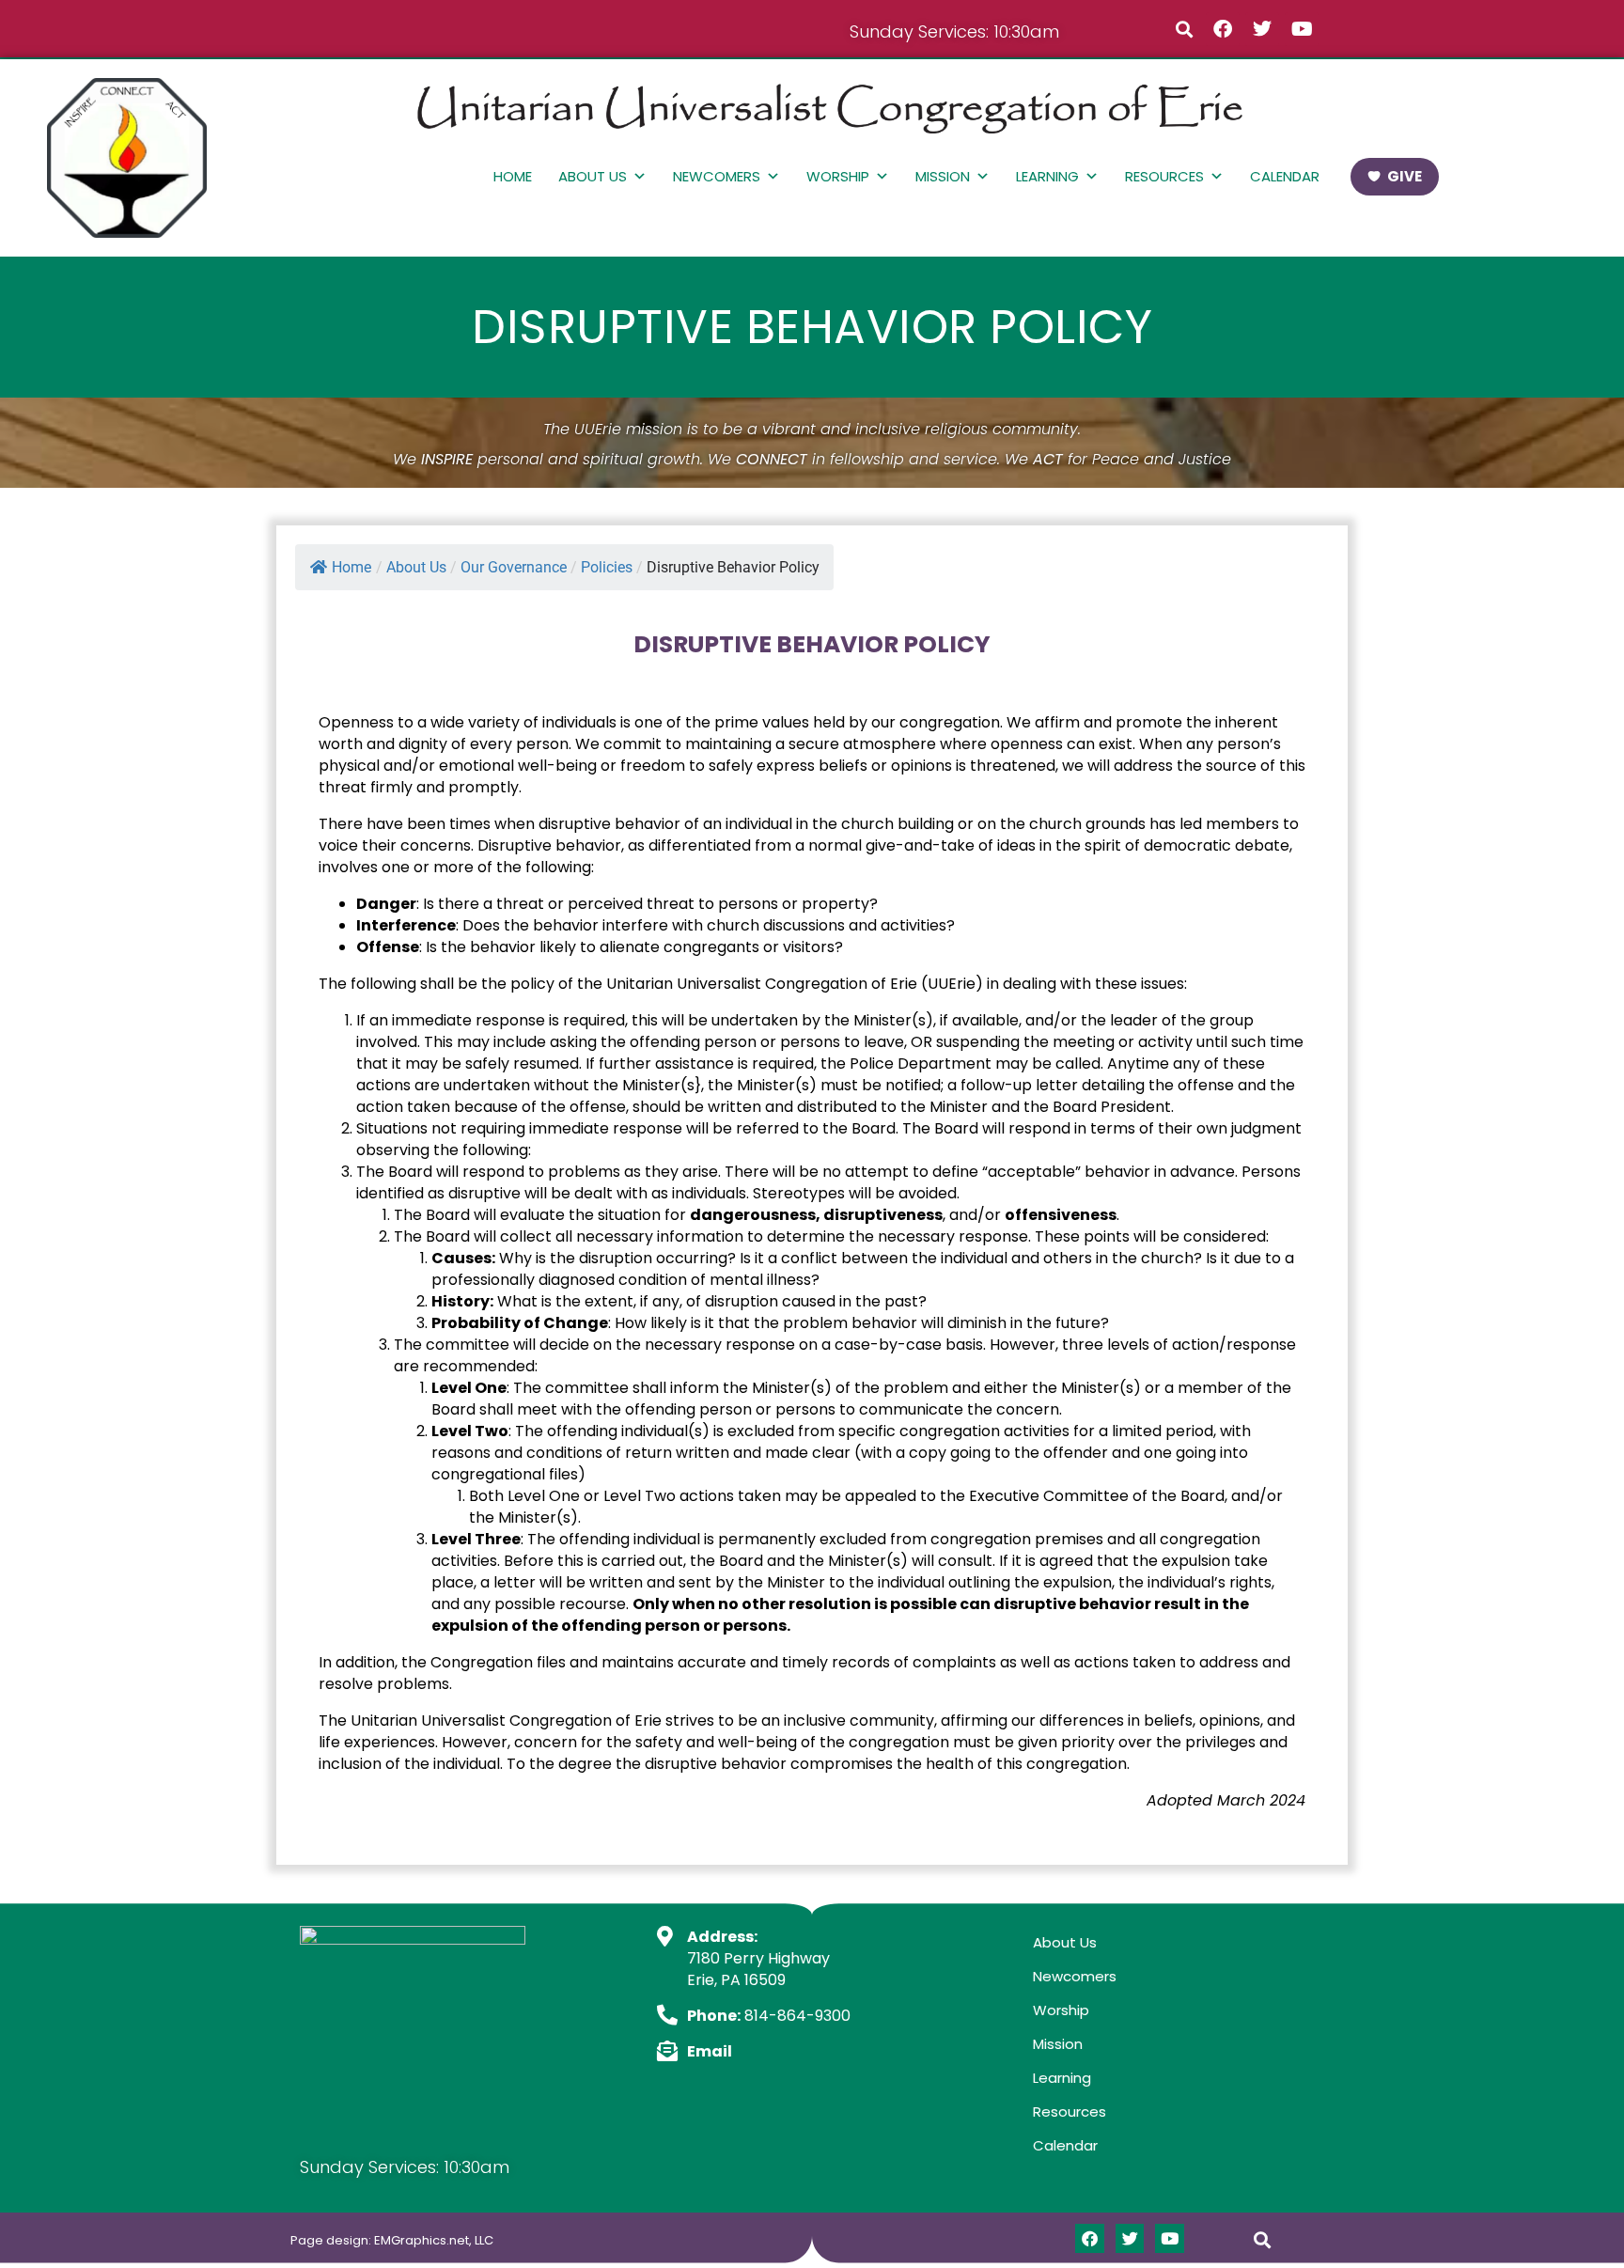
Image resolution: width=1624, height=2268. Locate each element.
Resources (1164, 176)
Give (1405, 176)
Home (513, 176)
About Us (593, 176)
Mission (943, 176)
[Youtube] (1302, 29)
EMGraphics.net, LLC (434, 2240)
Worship (838, 176)
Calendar (1285, 176)
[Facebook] (1223, 29)
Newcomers (717, 176)
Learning (1047, 176)
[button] (1184, 29)
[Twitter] (1262, 29)
